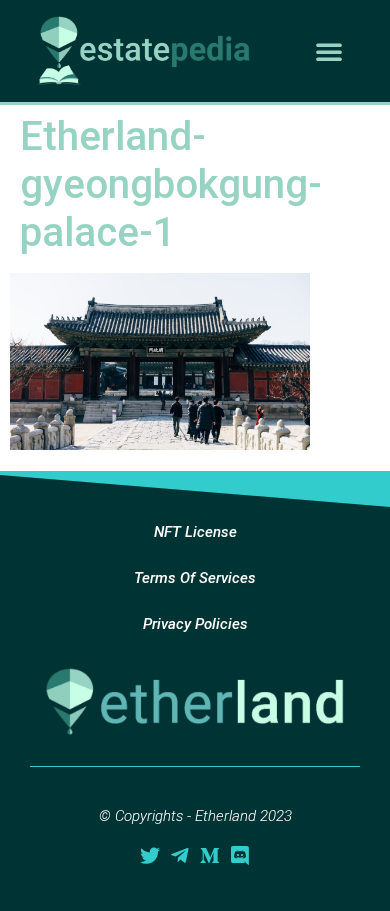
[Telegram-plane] (180, 856)
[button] (329, 51)
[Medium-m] (210, 856)
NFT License (195, 532)
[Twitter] (150, 856)
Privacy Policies (195, 624)
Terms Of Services (195, 578)
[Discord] (240, 856)
